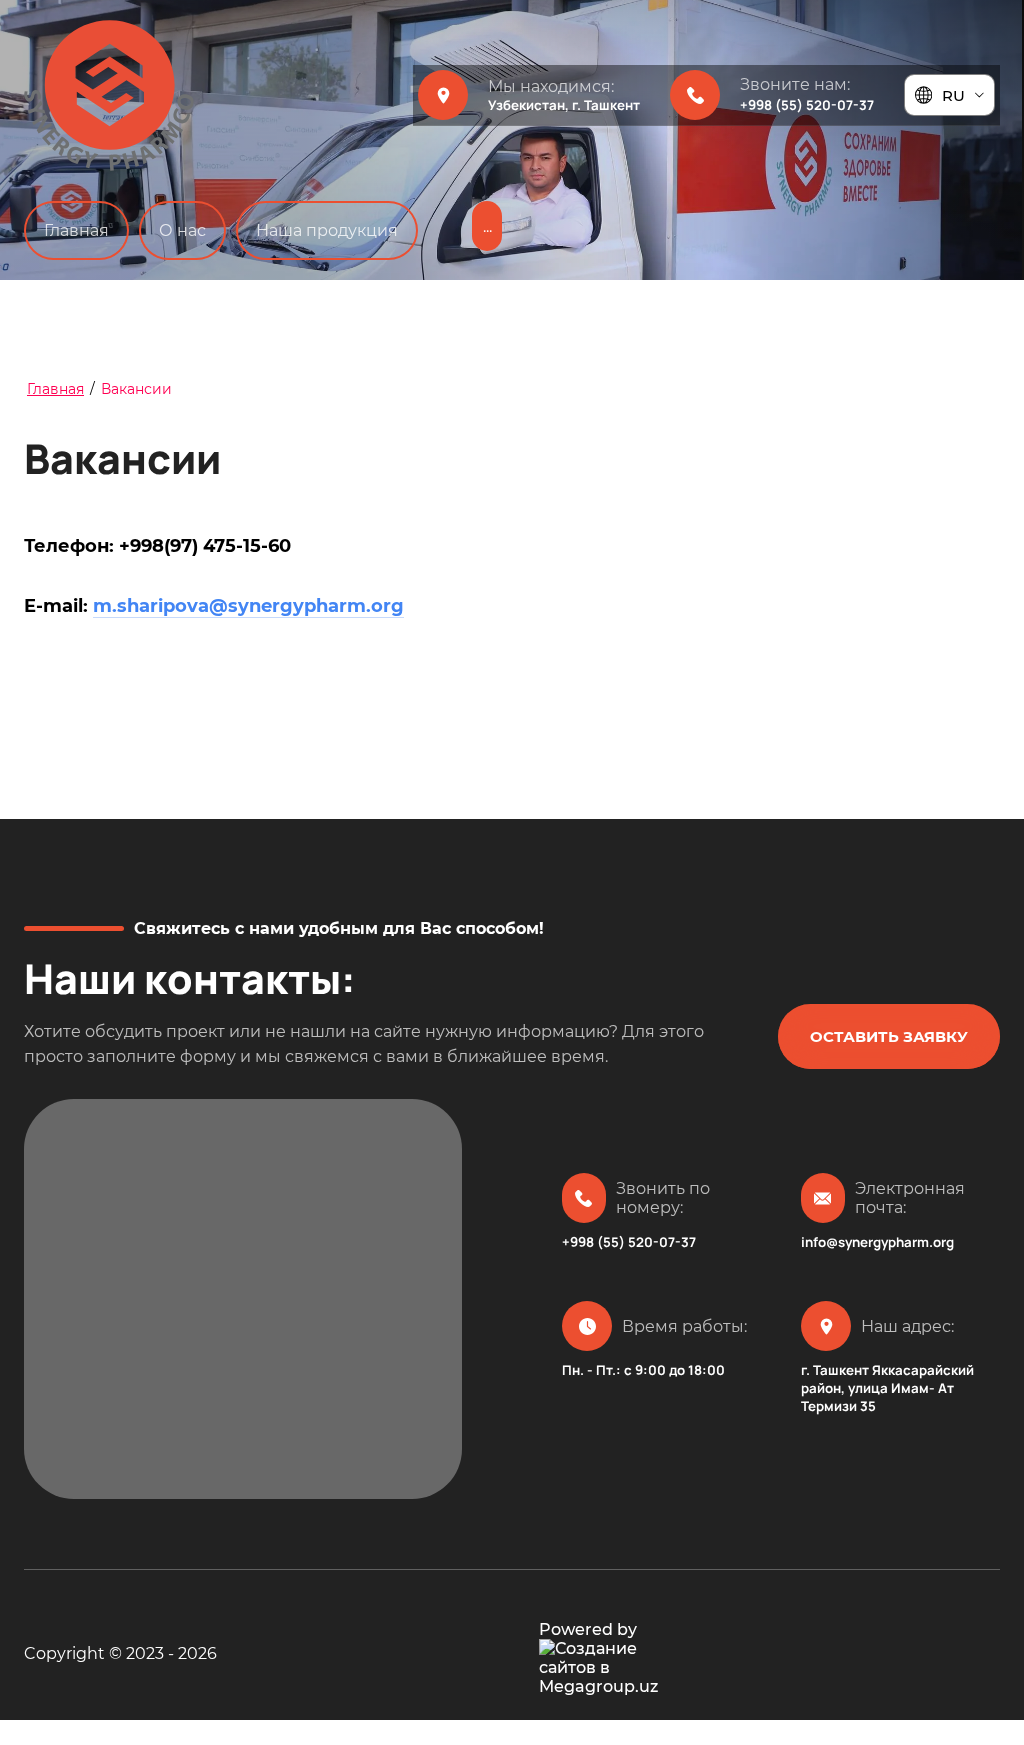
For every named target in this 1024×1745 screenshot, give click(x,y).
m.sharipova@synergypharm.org (248, 606)
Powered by (588, 1629)
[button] (889, 1036)
